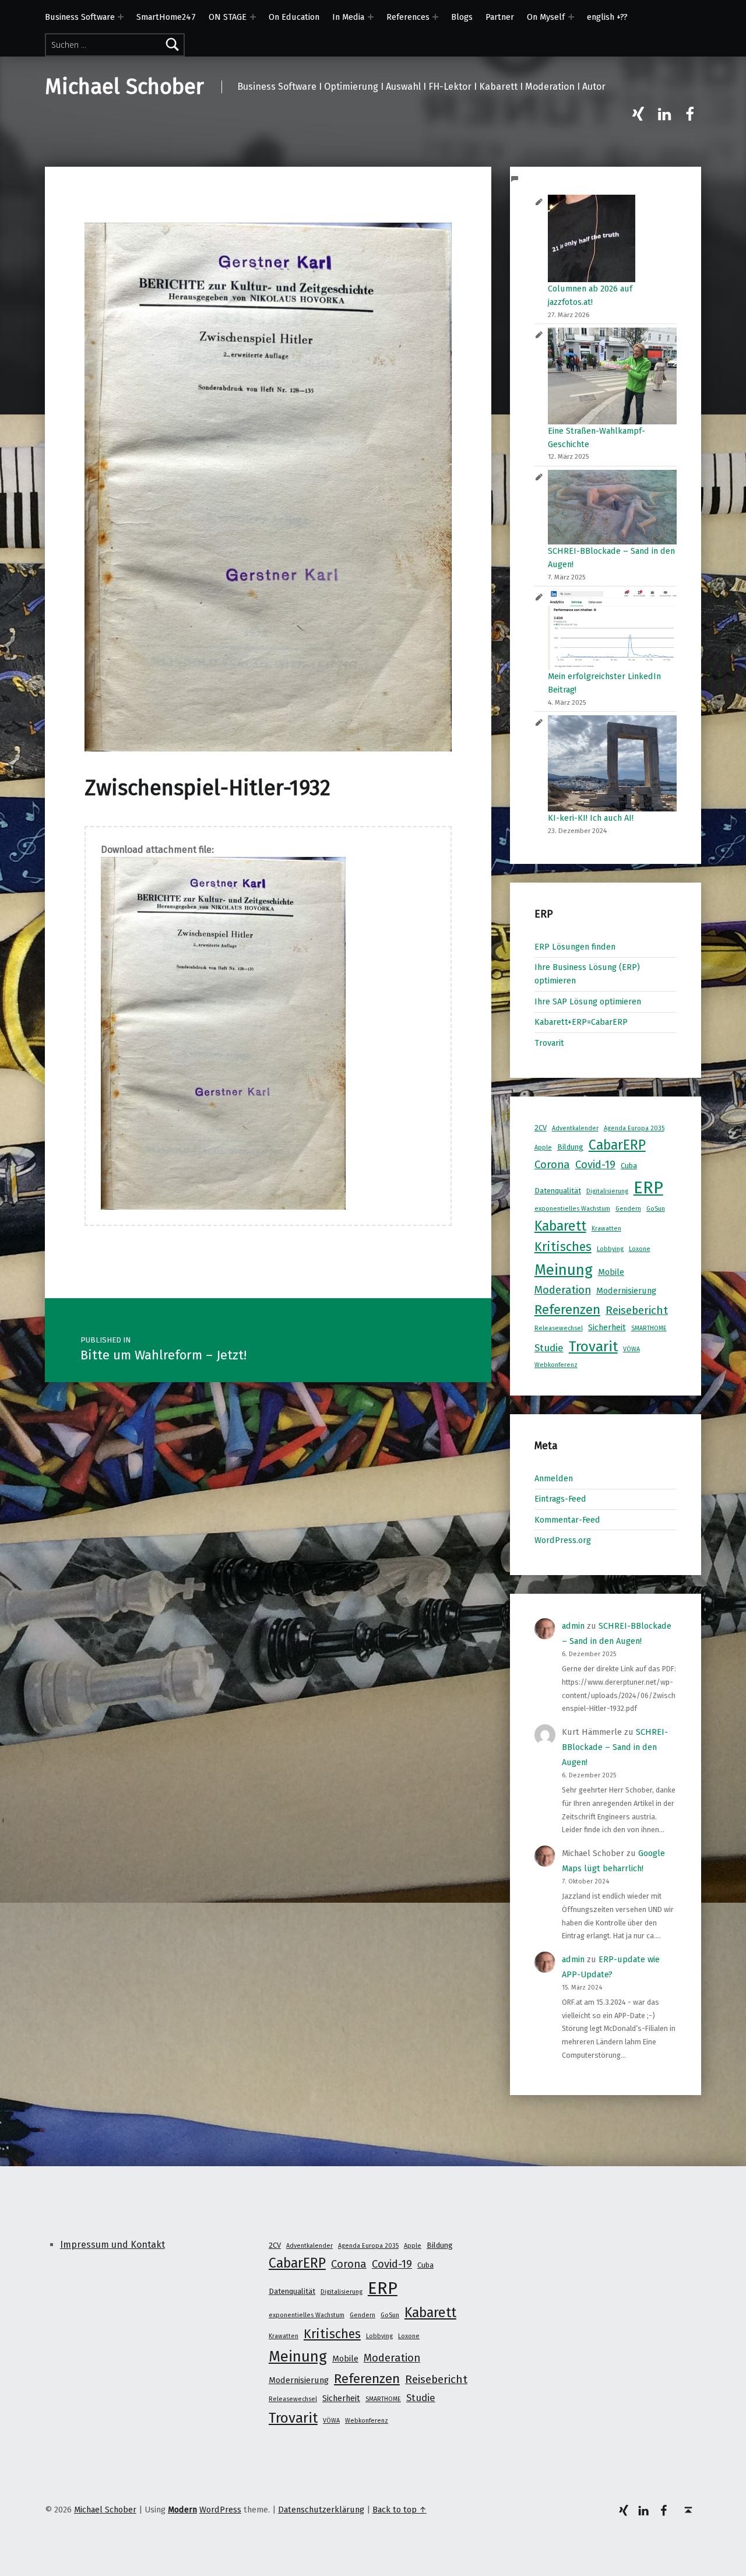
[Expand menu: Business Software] (121, 17)
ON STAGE (228, 17)
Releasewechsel (559, 1328)
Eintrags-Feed (560, 1499)
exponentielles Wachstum (572, 1209)
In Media (348, 17)
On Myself (546, 17)
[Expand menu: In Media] (371, 17)
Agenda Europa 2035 (634, 1128)
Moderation (563, 1290)
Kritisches (563, 1247)
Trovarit (549, 1043)
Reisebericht (637, 1310)
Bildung (570, 1147)
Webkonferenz (556, 1365)
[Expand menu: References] (435, 17)
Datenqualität (558, 1191)
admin (573, 1626)
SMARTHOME (649, 1328)
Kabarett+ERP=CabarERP (581, 1022)
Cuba (629, 1166)
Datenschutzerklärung (321, 2510)
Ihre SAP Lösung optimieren (588, 1001)
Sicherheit (607, 1327)
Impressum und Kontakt (112, 2245)
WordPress (220, 2510)
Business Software (80, 17)
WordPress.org (563, 1540)
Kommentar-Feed (567, 1520)
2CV (541, 1128)
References (408, 17)
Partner (500, 17)
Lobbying (610, 1249)
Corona (552, 1165)
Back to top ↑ (400, 2510)
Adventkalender (575, 1128)
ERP (648, 1188)
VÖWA (631, 1349)
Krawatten (606, 1229)
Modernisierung (626, 1291)
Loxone (640, 1249)
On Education (294, 17)
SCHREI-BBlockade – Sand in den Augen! (615, 1747)
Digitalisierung (607, 1191)
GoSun (656, 1209)
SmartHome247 (166, 17)
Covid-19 (595, 1165)
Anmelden (554, 1478)
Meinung (564, 1270)
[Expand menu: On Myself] (571, 17)
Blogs (462, 17)
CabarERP (617, 1145)
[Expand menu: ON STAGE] (253, 17)
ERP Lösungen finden (575, 947)
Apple (543, 1148)
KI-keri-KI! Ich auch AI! (591, 818)
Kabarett (560, 1226)
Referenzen (567, 1310)
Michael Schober (124, 87)
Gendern (628, 1209)
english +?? (607, 17)
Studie (549, 1348)
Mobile (611, 1272)
